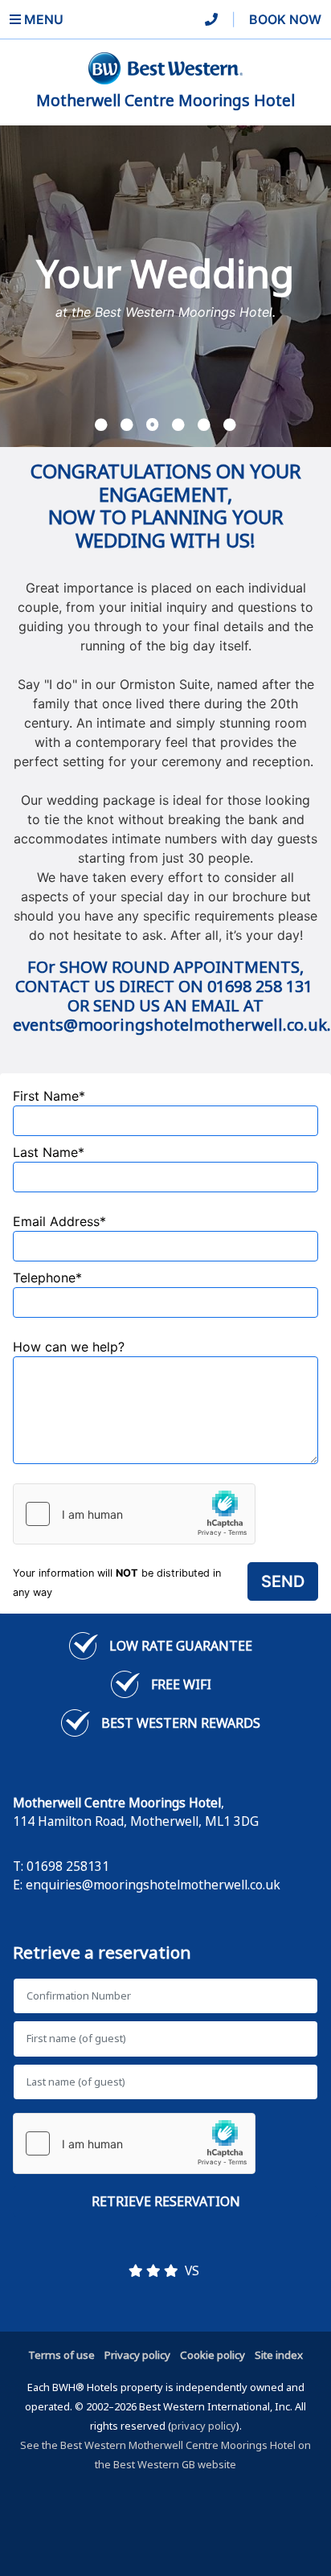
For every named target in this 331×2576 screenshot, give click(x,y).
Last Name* (49, 1152)
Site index (279, 2355)
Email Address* (59, 1221)
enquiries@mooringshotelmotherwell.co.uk (153, 1885)
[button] (101, 425)
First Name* (49, 1096)
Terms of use (61, 2355)
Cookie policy (212, 2355)
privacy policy (204, 2426)
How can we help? (69, 1347)
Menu (42, 19)
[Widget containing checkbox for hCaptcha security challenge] (134, 1514)
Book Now (285, 19)
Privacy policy (137, 2355)
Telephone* (47, 1278)
